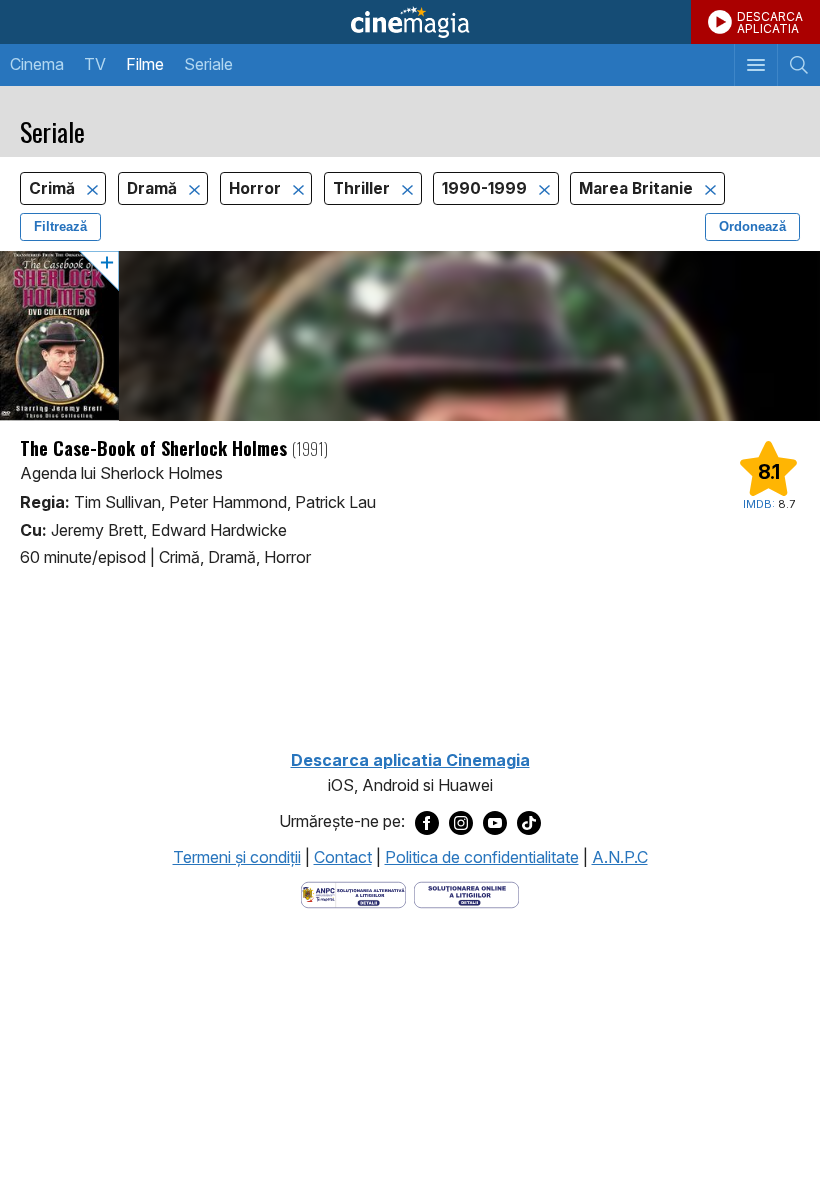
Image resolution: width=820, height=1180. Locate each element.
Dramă (154, 188)
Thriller (363, 188)
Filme (145, 64)
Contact (343, 857)
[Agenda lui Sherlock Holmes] (410, 336)
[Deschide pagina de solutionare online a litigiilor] (466, 894)
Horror (257, 188)
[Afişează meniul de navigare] (755, 65)
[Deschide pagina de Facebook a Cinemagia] (427, 822)
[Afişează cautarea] (798, 65)
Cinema (37, 64)
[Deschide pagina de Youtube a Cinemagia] (495, 822)
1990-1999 (486, 188)
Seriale (208, 64)
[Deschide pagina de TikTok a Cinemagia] (529, 822)
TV (95, 64)
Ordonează (752, 226)
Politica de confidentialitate (482, 857)
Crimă (54, 188)
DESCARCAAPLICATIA (770, 22)
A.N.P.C (620, 857)
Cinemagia (410, 22)
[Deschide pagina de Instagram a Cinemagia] (461, 822)
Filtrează (60, 226)
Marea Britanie (638, 188)
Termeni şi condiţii (237, 857)
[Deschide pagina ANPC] (353, 894)
